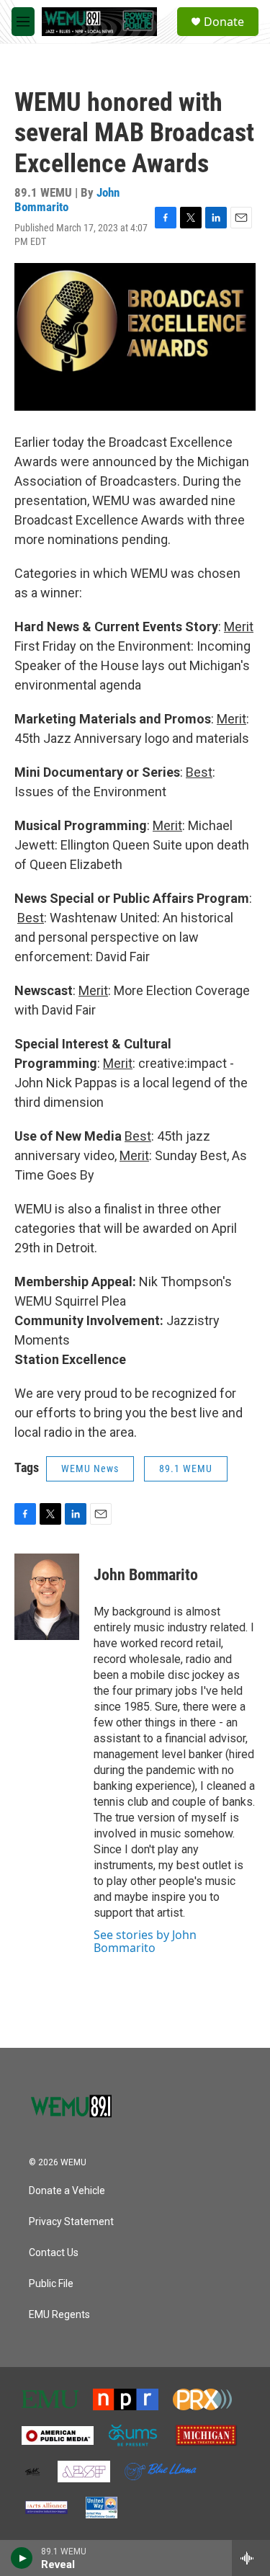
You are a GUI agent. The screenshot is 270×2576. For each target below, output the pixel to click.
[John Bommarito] (47, 1597)
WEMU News (90, 1469)
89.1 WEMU (186, 1469)
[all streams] (251, 2558)
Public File (51, 2284)
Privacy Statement (71, 2222)
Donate (224, 22)
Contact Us (54, 2253)
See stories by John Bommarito (145, 1941)
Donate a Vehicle (67, 2191)
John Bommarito (67, 199)
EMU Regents (59, 2315)
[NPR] (126, 2399)
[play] (22, 2558)
